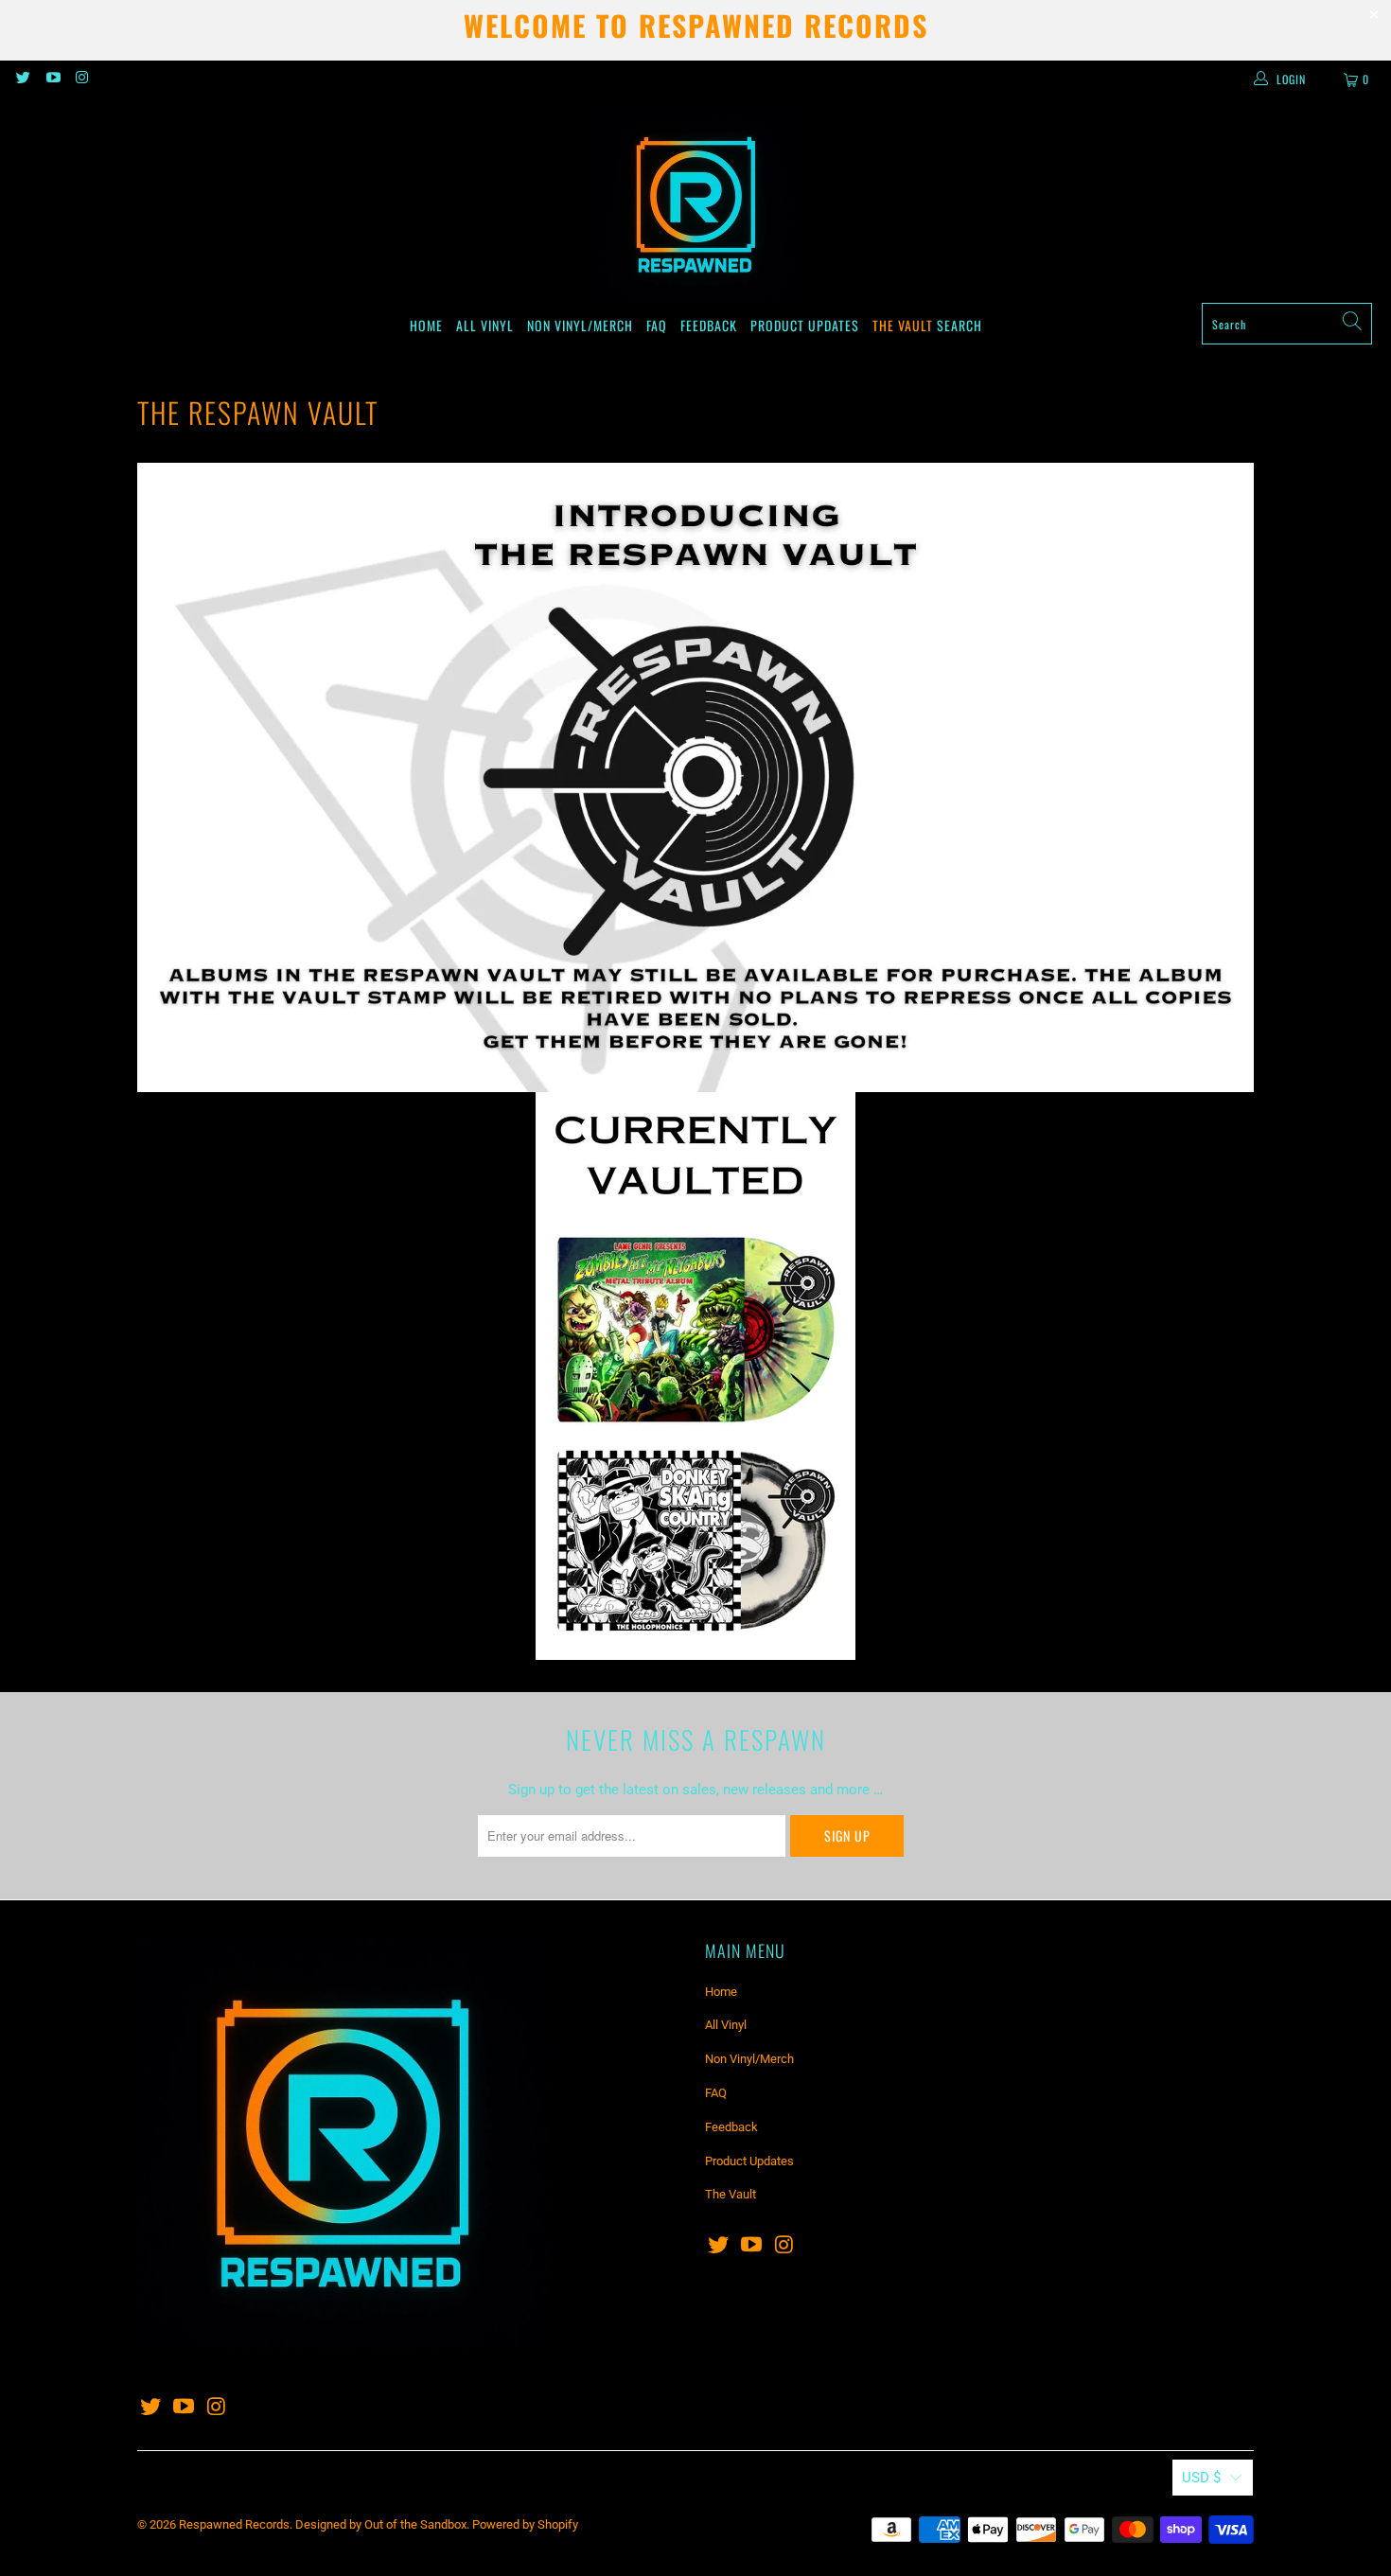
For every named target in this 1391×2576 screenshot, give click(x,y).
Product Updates (805, 325)
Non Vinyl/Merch (580, 325)
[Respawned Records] (696, 205)
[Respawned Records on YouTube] (52, 79)
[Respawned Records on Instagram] (82, 79)
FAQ (657, 325)
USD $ (1201, 2478)
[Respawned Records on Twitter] (22, 79)
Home (426, 325)
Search (960, 325)
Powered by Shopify (525, 2524)
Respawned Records (234, 2524)
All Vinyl (485, 325)
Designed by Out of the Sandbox (381, 2524)
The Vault (903, 325)
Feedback (709, 325)
